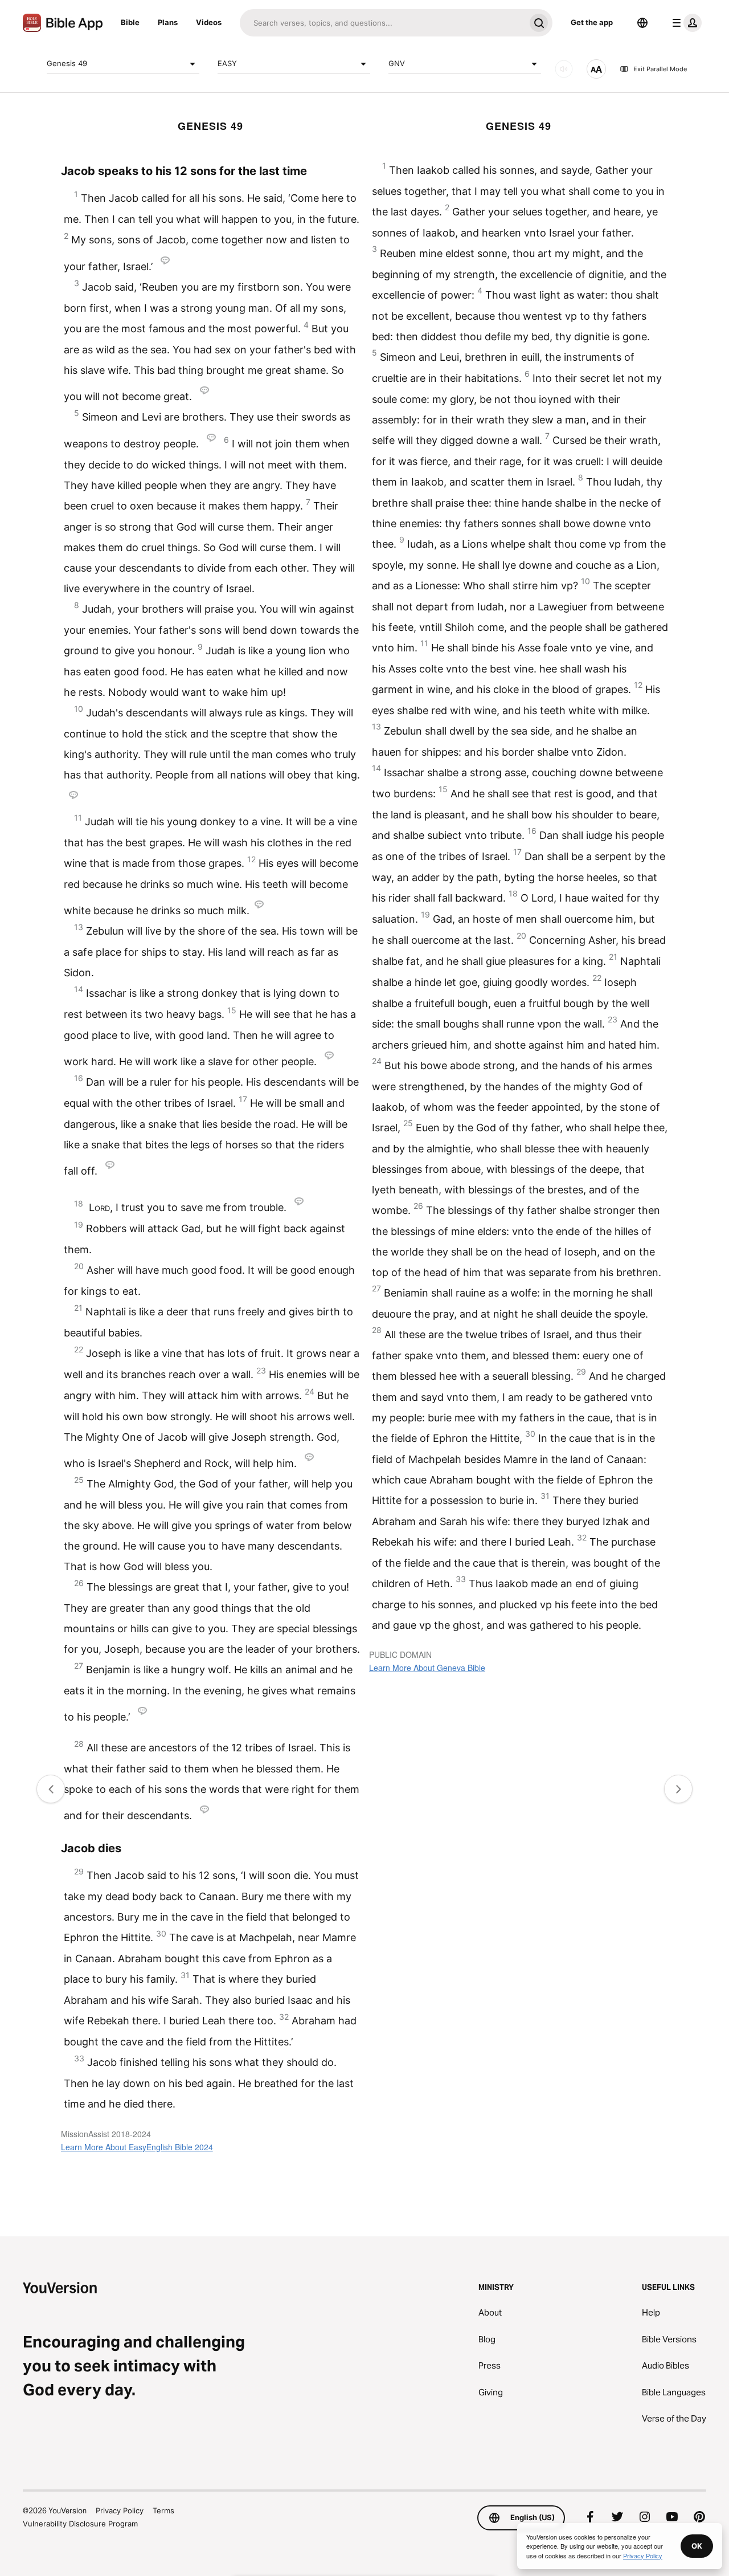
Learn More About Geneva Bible (427, 1668)
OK (697, 2546)
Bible (130, 22)
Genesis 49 (67, 63)
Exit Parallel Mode (660, 69)
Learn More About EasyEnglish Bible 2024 (137, 2147)
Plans (168, 22)
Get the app (592, 22)
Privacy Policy (120, 2510)
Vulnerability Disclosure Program (80, 2524)
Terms (163, 2510)
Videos (209, 22)
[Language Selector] (642, 23)
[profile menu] (685, 23)
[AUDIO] (564, 69)
